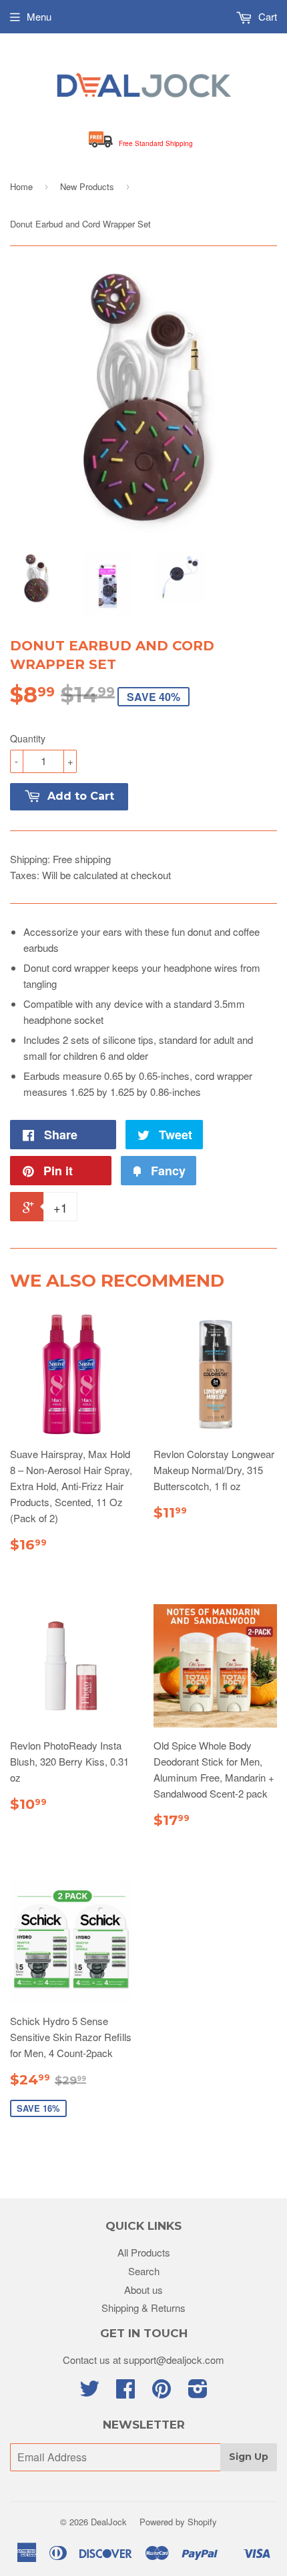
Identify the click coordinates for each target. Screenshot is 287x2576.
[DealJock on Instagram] (198, 2392)
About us (143, 2290)
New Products (87, 186)
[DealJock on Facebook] (125, 2392)
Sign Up (249, 2457)
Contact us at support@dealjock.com (143, 2360)
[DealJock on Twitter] (89, 2392)
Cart (266, 16)
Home (21, 186)
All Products (144, 2252)
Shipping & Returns (143, 2308)
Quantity (28, 738)
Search (144, 2271)
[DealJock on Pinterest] (162, 2392)
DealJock (109, 2522)
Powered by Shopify (178, 2522)
